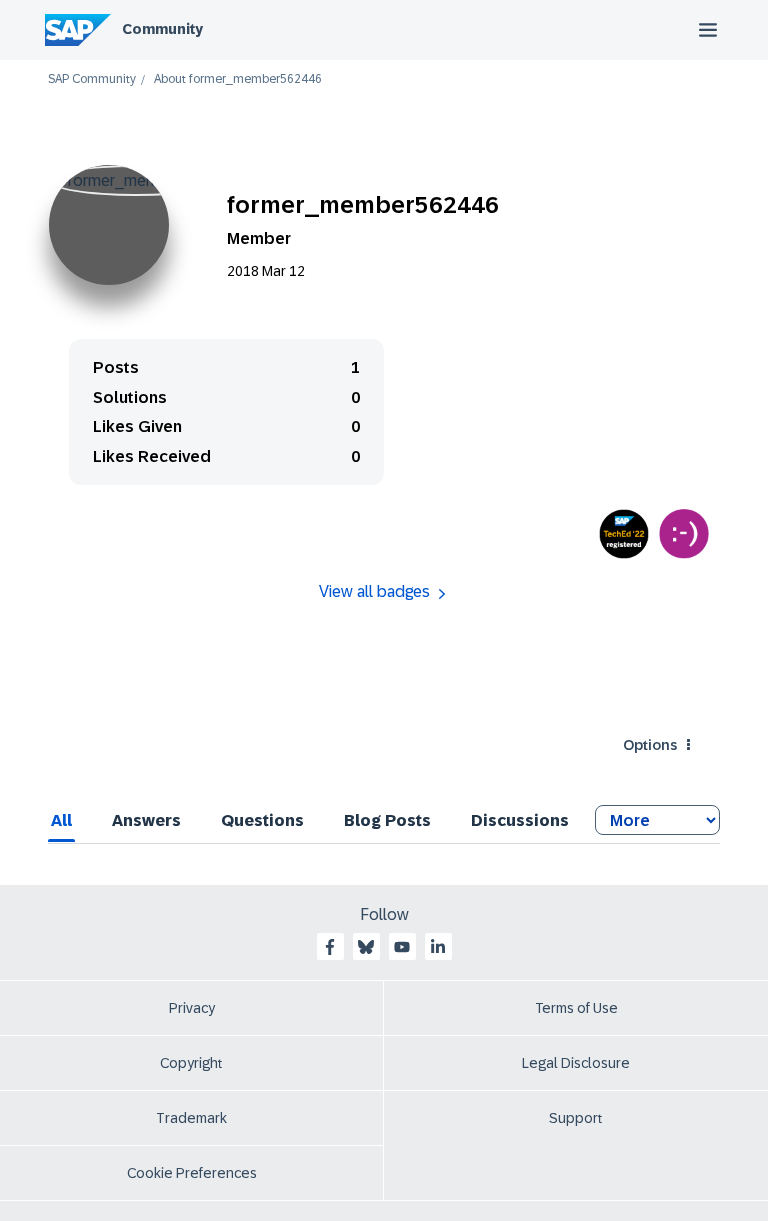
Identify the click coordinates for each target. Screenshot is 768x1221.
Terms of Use (576, 1008)
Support (576, 1118)
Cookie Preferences (192, 1173)
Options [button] (650, 745)
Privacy (192, 1008)
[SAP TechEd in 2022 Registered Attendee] (624, 534)
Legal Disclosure (576, 1063)
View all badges (374, 591)
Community (162, 29)
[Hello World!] (684, 534)
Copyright (191, 1063)
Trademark (191, 1118)
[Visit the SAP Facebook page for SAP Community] (330, 947)
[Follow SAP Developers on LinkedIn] (438, 947)
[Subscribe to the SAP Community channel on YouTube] (402, 947)
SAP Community (92, 79)
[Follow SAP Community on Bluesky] (366, 947)
